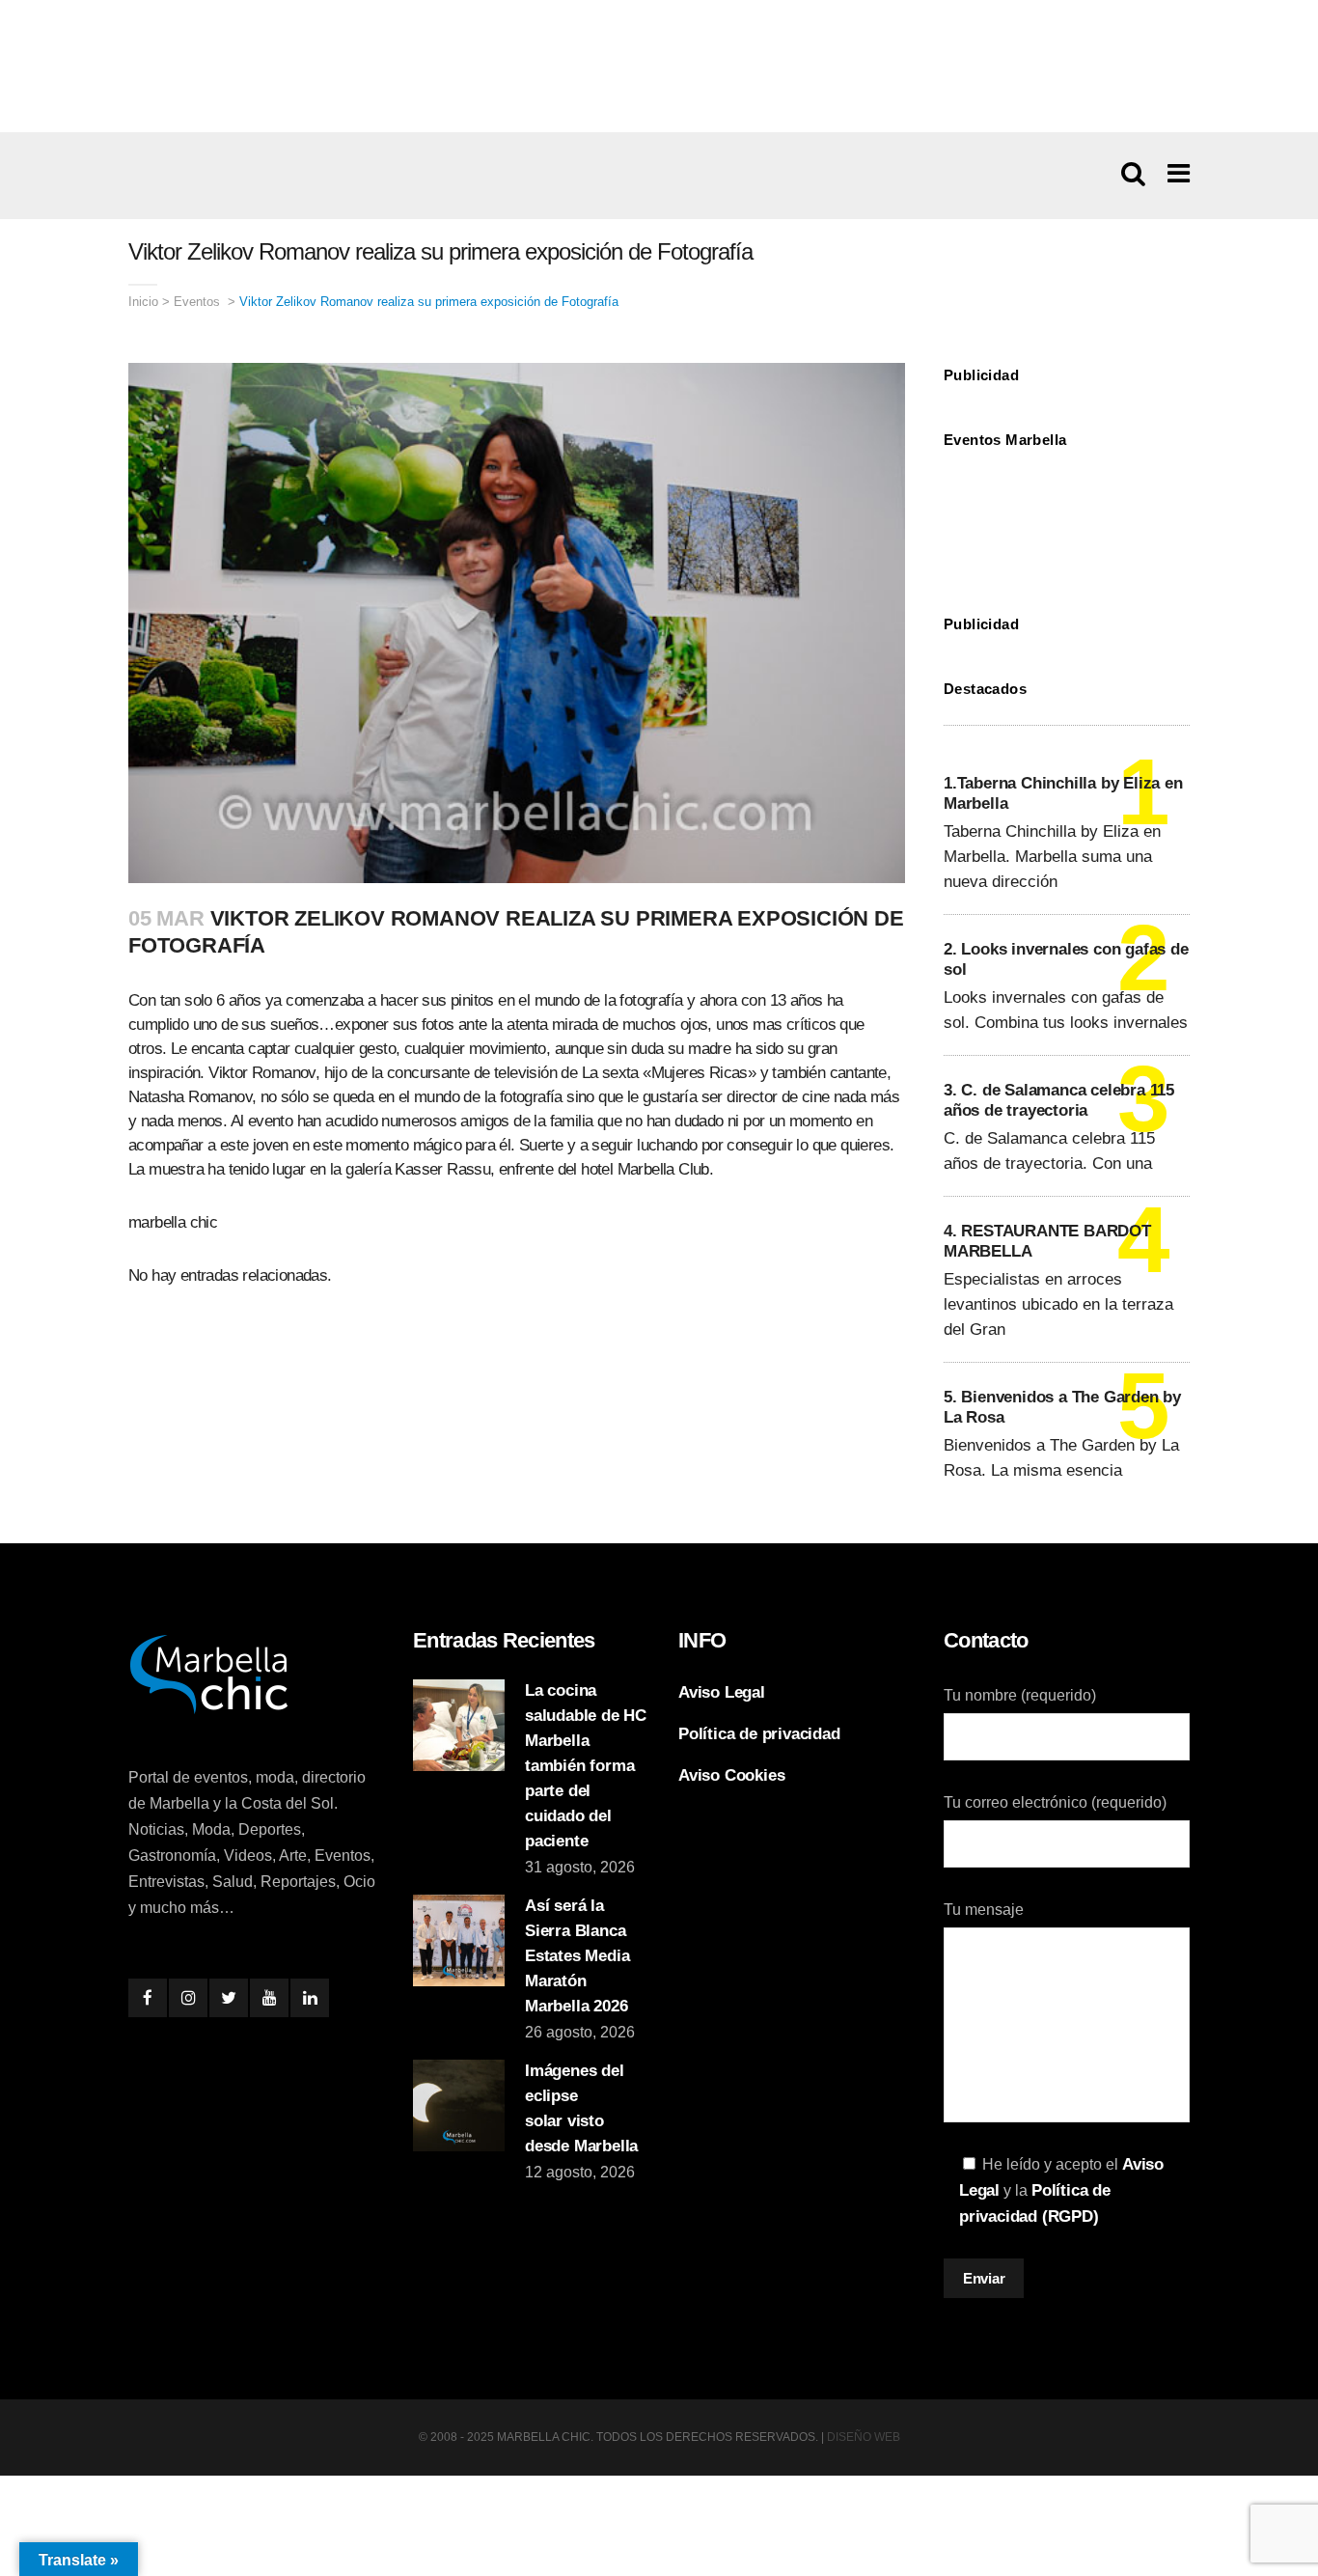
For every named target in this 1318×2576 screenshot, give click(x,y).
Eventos (197, 302)
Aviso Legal (722, 1692)
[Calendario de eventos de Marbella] (1067, 517)
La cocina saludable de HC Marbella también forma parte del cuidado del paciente (586, 1766)
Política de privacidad (759, 1734)
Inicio (143, 302)
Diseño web (864, 2437)
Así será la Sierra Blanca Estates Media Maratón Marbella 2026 (577, 1956)
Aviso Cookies (731, 1775)
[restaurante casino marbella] (659, 66)
